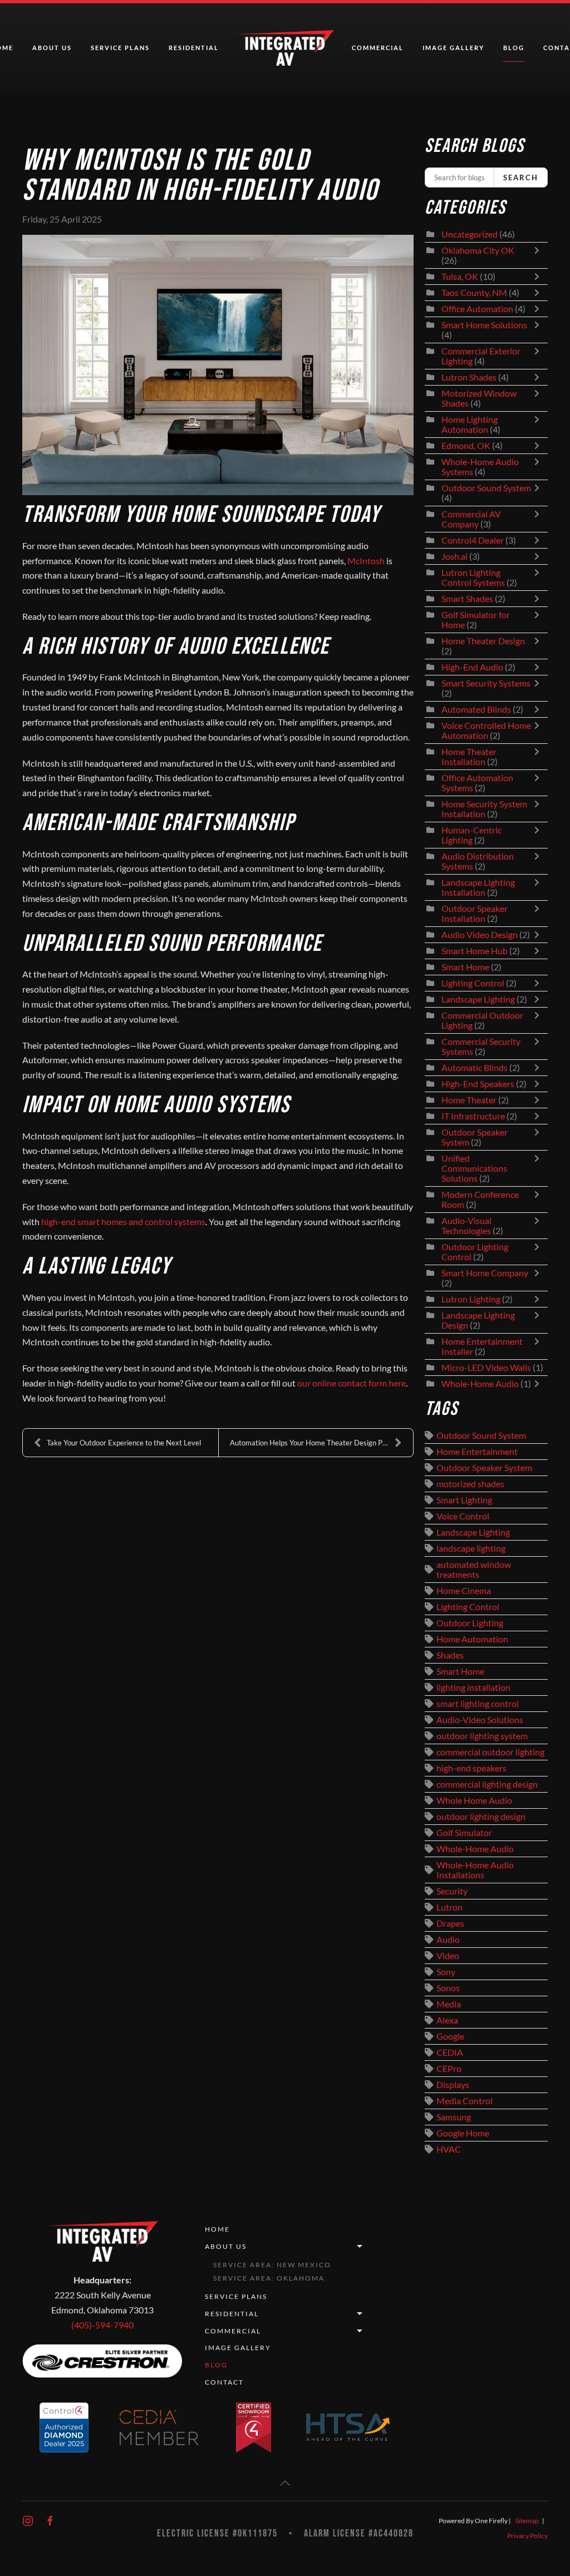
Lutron (449, 1907)
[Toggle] (539, 255)
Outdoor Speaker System (484, 1468)
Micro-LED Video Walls (486, 1368)
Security (452, 1891)
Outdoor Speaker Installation (475, 914)
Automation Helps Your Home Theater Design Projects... (320, 1443)
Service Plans (120, 48)
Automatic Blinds (475, 1068)
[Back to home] (285, 48)
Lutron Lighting (471, 1299)
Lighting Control (473, 983)
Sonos (448, 1988)
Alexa (447, 2020)
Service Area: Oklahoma (269, 2278)
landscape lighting (471, 1548)
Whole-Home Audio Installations (475, 1870)
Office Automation (477, 309)
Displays (453, 2085)
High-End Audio (472, 667)
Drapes (450, 1923)
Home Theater (469, 1100)
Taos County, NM (474, 293)
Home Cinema (464, 1591)
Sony (446, 1972)
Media (449, 2004)
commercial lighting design (487, 1784)
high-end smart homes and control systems (123, 1222)
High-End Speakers (478, 1084)
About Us (226, 2246)
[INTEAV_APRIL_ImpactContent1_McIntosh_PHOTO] (218, 365)
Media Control (465, 2101)
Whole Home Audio (474, 1800)
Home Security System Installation (484, 809)
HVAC (449, 2149)
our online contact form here (352, 1383)
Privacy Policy (527, 2536)
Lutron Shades (469, 377)
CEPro (449, 2069)
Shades (450, 1655)
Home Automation (472, 1639)
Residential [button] (194, 48)
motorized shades (470, 1484)
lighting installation (473, 1687)
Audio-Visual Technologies (466, 1226)
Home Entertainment (477, 1452)
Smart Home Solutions (484, 325)
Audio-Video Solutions (480, 1720)
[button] (285, 2483)
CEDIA (450, 2052)
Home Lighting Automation (470, 425)
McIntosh (366, 561)
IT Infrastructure (473, 1116)
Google (450, 2036)
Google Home (463, 2133)
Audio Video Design (480, 935)
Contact (224, 2382)
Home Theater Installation (469, 757)
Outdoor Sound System (486, 488)
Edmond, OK (466, 446)
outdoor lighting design (481, 1817)
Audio (448, 1940)
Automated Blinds (476, 709)
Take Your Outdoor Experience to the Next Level (124, 1443)
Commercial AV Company (471, 519)
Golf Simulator (464, 1833)
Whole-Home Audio (480, 1384)
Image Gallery (453, 48)
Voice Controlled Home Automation (486, 731)
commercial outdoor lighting (490, 1752)
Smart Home (465, 967)
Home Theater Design (483, 641)
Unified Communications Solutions (474, 1168)
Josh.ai (454, 556)
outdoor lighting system (482, 1736)
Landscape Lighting (478, 999)
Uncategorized (470, 234)
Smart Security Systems (486, 683)
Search (521, 177)
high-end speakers (471, 1768)
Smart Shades (468, 599)
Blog (514, 48)
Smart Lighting (464, 1500)
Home (217, 2229)
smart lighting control (478, 1704)
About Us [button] (52, 48)
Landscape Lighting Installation (478, 887)
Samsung (454, 2117)
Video (448, 1956)
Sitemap (527, 2521)
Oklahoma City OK (478, 250)
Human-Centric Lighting (471, 835)
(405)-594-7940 (102, 2325)
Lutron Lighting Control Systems (473, 578)
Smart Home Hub (475, 951)
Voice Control (463, 1516)
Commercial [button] (378, 48)
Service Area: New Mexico (272, 2265)
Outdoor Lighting (470, 1623)
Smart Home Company (485, 1273)
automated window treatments (474, 1570)
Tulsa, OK (460, 277)
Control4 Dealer (473, 540)
